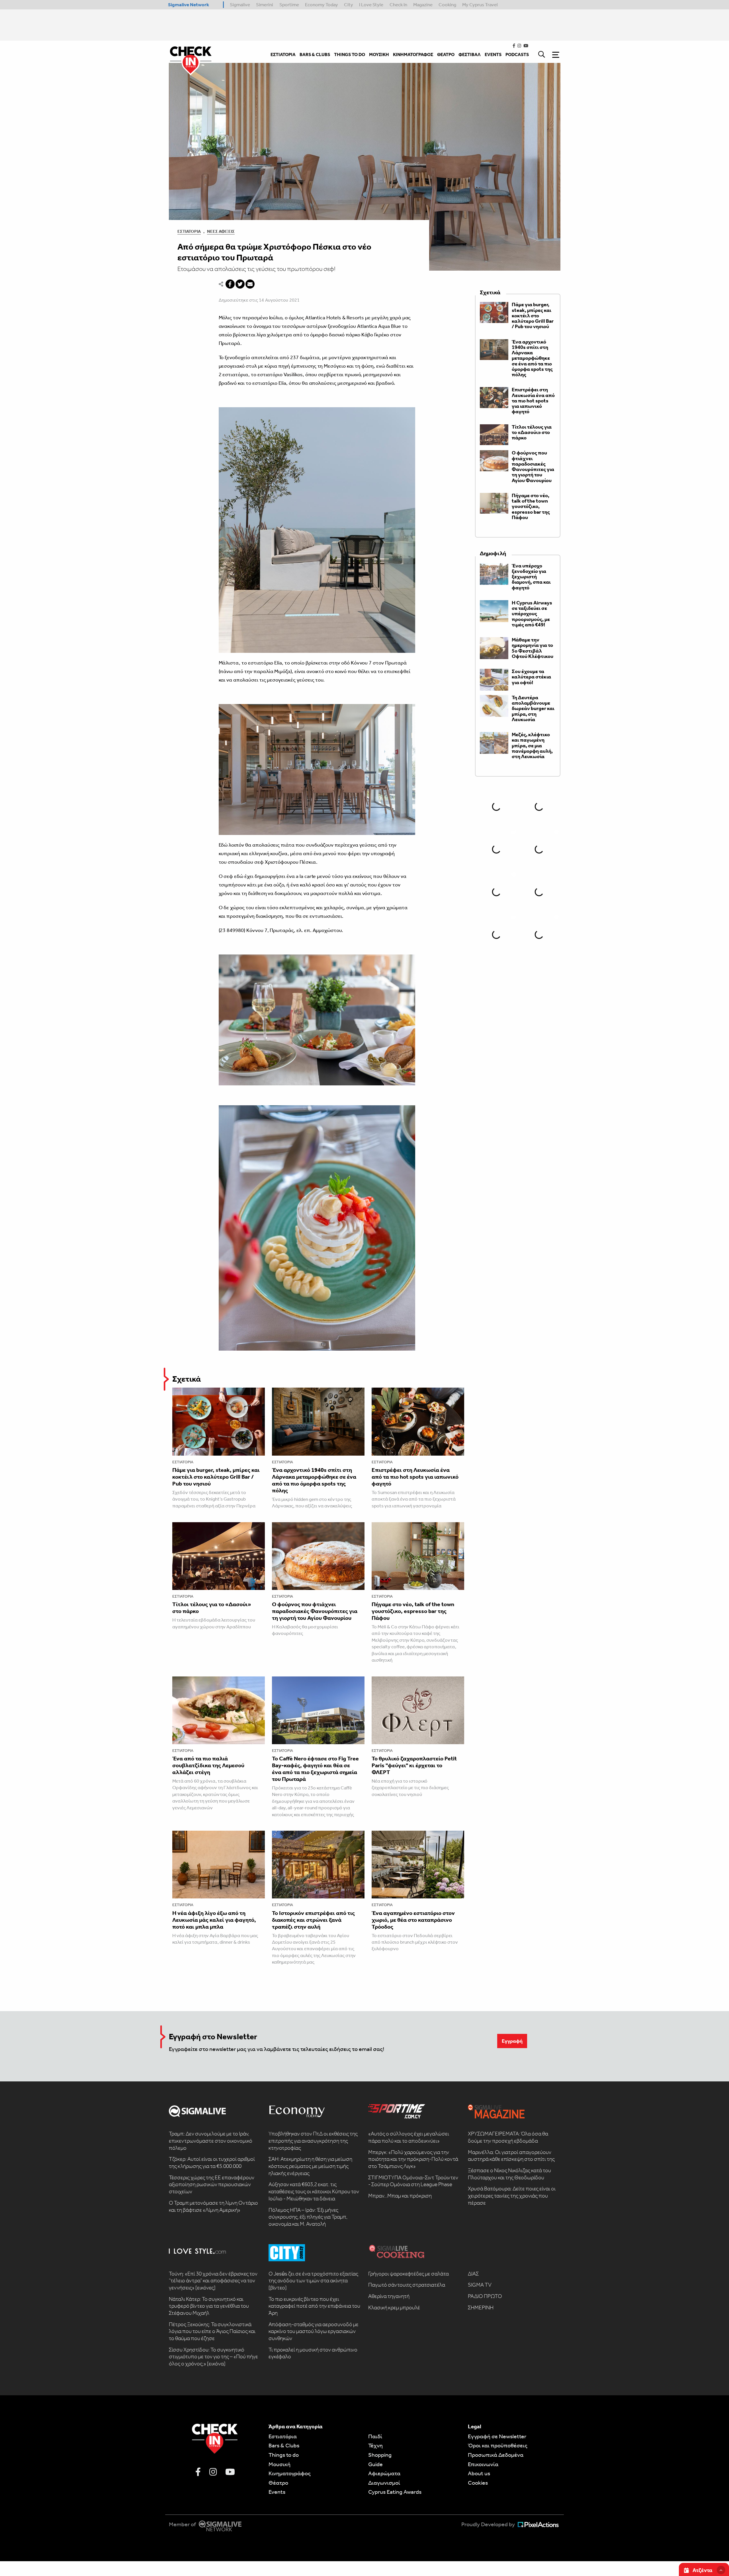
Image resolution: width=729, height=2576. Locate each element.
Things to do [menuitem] (350, 54)
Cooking (447, 5)
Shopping (380, 2455)
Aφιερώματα (384, 2473)
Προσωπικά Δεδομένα (496, 2455)
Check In (398, 5)
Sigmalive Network (189, 5)
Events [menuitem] (493, 54)
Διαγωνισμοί (384, 2483)
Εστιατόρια (189, 231)
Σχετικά (187, 1379)
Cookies (478, 2483)
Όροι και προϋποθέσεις (498, 2445)
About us (479, 2473)
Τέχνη (375, 2445)
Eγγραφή (512, 2041)
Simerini (265, 5)
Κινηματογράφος (290, 2473)
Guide (375, 2464)
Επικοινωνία (483, 2464)
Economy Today (322, 5)
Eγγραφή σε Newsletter (497, 2436)
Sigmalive (240, 5)
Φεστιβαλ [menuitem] (470, 54)
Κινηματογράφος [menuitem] (413, 54)
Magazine (423, 5)
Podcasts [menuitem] (517, 54)
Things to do (284, 2455)
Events (277, 2492)
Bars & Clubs (284, 2445)
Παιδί (375, 2436)
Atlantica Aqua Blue (379, 326)
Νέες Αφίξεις (221, 231)
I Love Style (371, 5)
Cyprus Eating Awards (395, 2492)
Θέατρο (278, 2483)
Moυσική (279, 2464)
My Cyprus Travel (480, 5)
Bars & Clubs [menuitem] (315, 54)
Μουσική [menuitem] (379, 54)
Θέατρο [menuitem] (446, 54)
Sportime (289, 5)
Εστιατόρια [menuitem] (283, 54)
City (349, 5)
